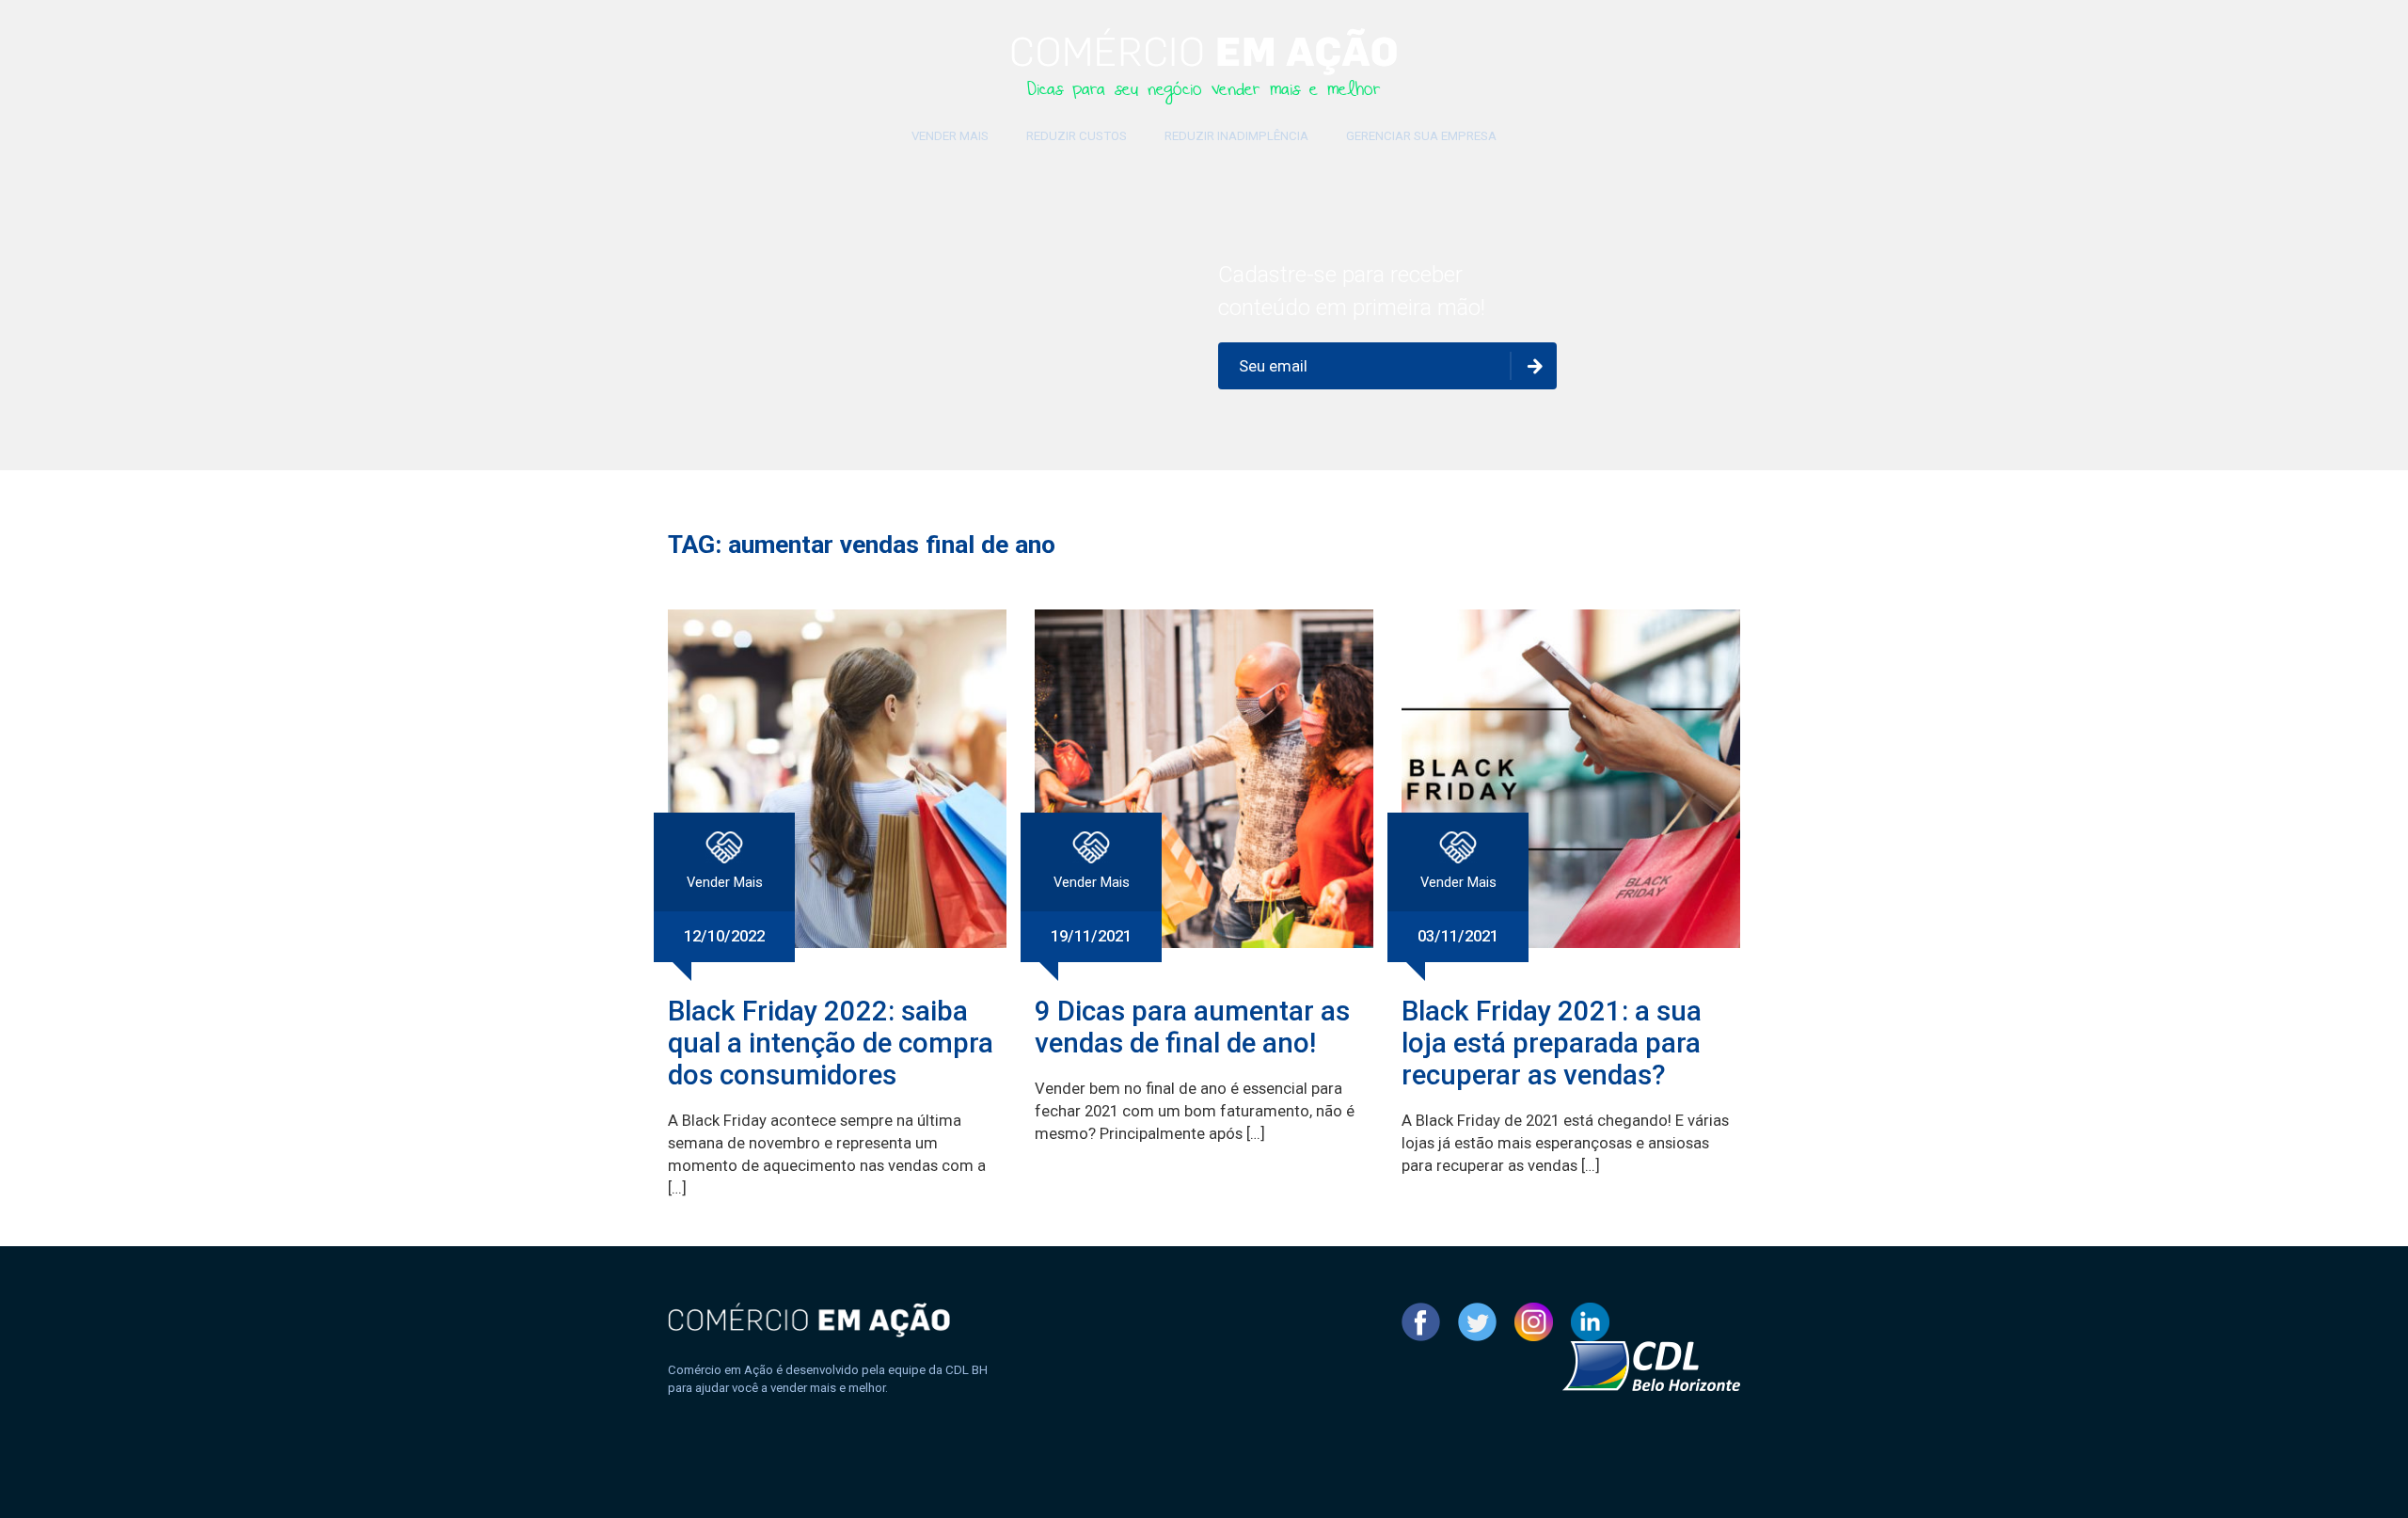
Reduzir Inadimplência (1236, 136)
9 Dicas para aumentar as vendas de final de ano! (1192, 1027)
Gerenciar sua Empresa (1421, 136)
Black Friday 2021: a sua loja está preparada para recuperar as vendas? (1552, 1043)
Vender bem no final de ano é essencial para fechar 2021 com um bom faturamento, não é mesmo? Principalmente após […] (1195, 1111)
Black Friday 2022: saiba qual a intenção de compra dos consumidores (831, 1043)
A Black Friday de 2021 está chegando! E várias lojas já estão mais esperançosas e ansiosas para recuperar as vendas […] (1565, 1143)
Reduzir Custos (1077, 136)
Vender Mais (950, 136)
